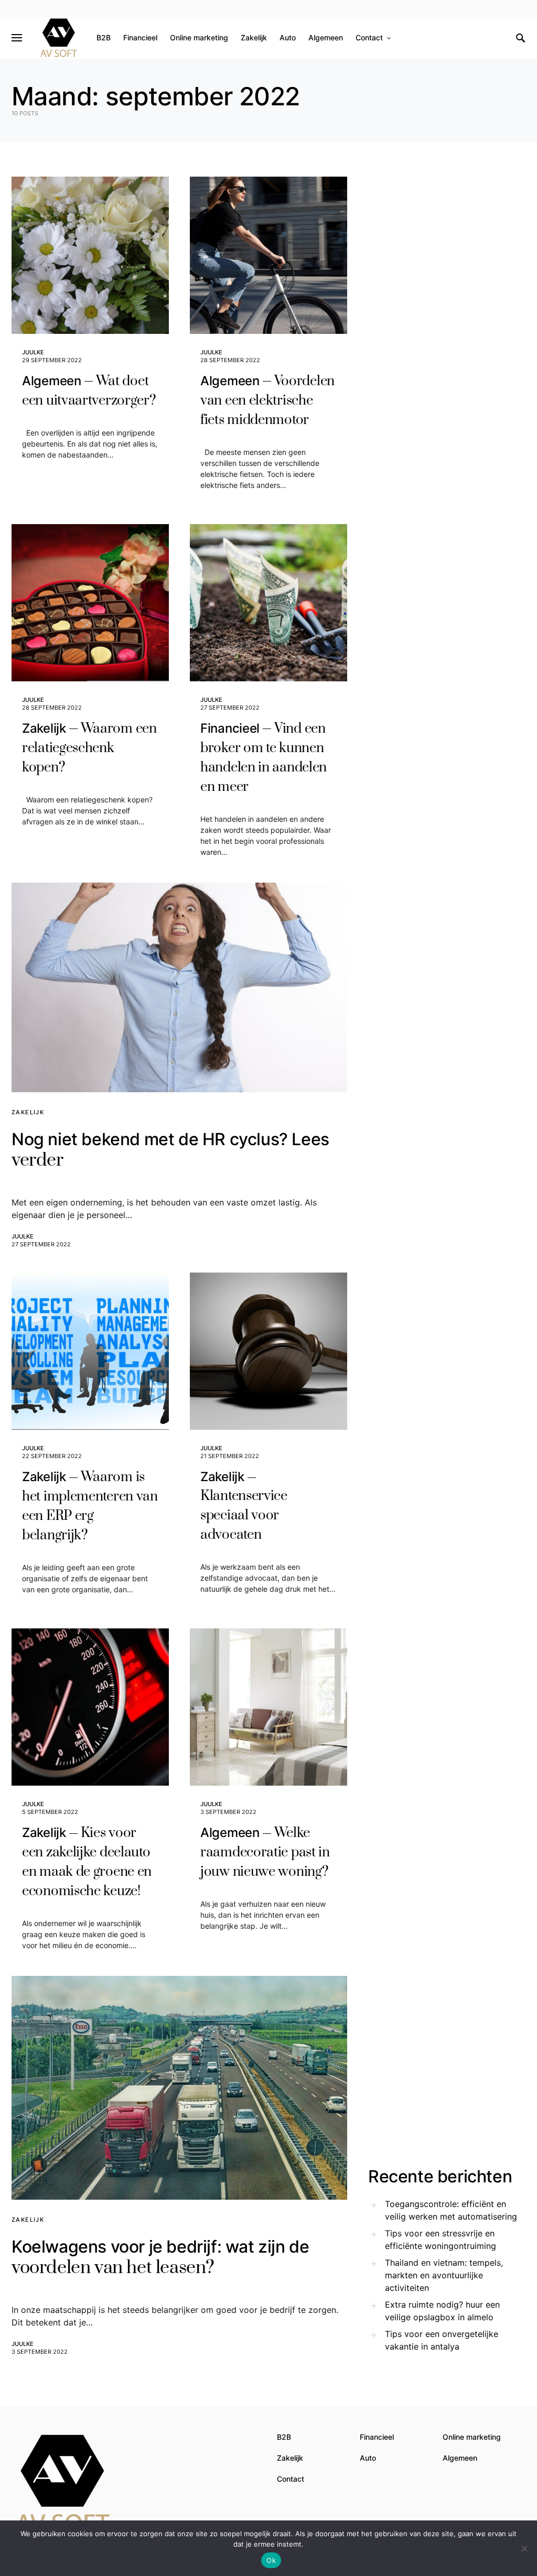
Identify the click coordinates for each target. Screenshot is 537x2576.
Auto (368, 2458)
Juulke (33, 352)
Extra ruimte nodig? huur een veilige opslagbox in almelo (442, 2311)
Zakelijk (28, 1112)
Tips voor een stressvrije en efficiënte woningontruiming (441, 2240)
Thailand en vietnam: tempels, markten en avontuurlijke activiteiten (444, 2275)
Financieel (377, 2437)
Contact (291, 2479)
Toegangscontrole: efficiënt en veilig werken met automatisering (451, 2210)
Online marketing (472, 2437)
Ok (271, 2560)
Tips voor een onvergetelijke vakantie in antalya (442, 2340)
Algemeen (460, 2458)
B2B (284, 2437)
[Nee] (524, 2548)
